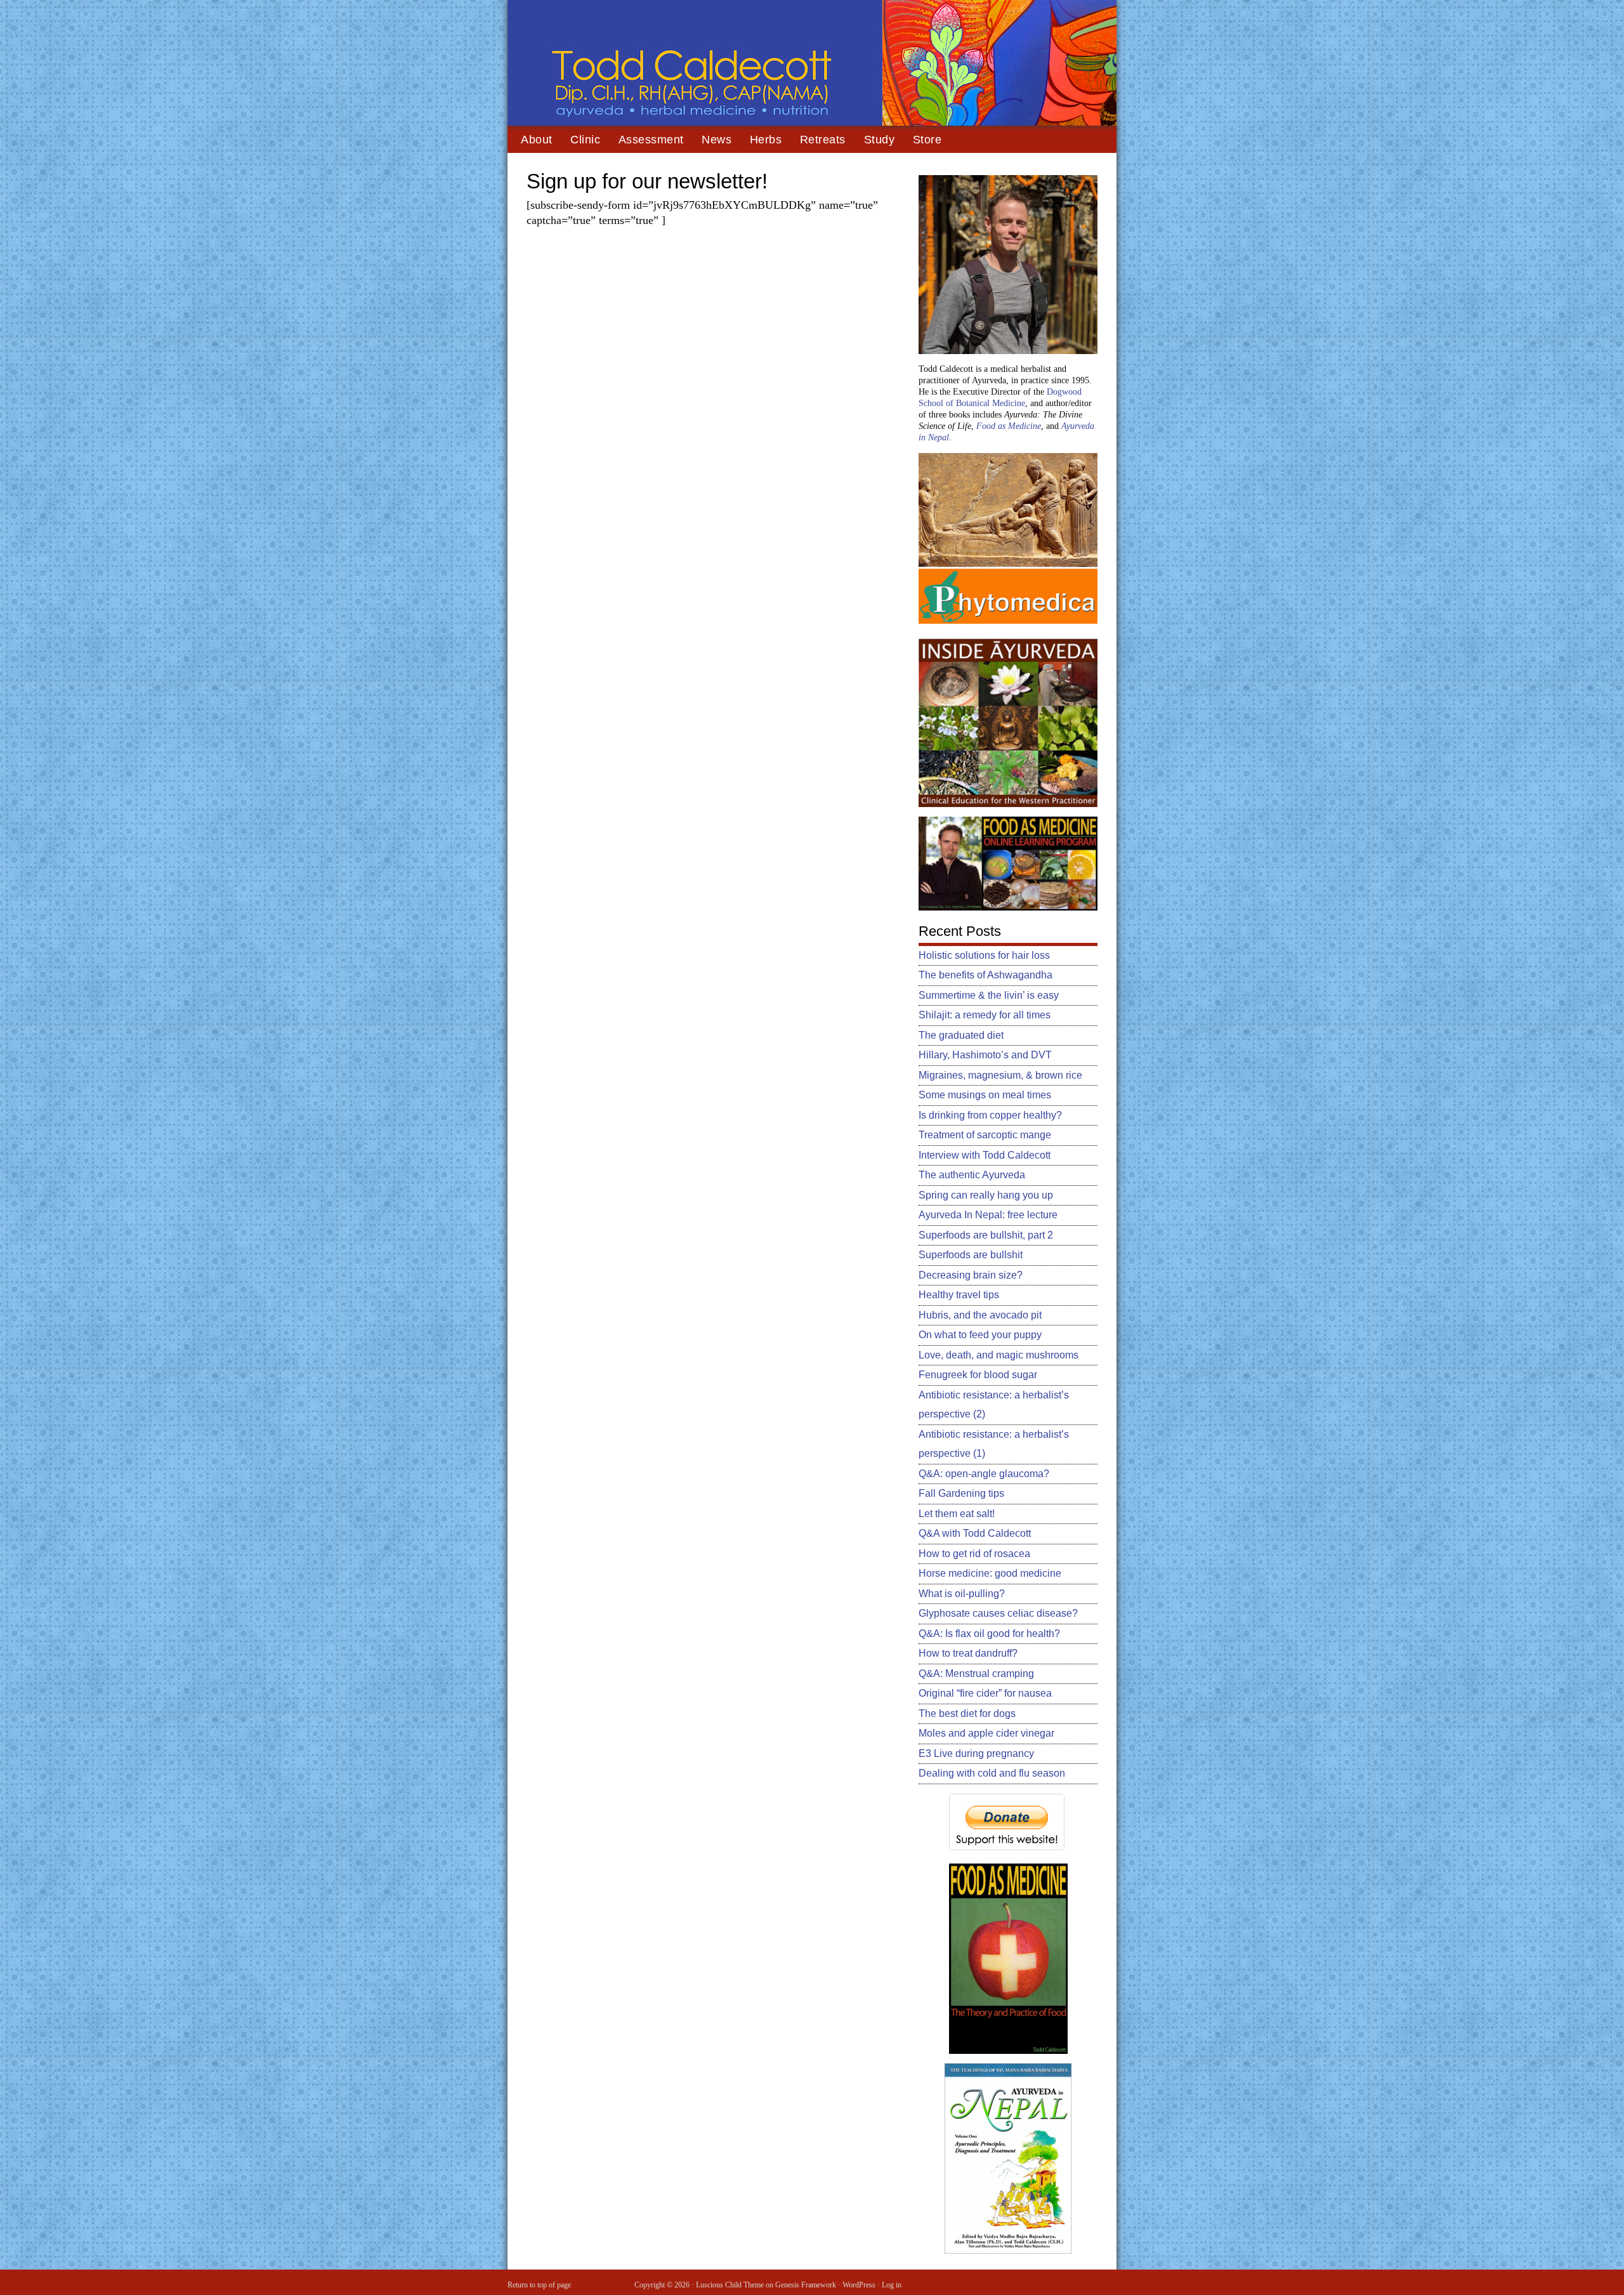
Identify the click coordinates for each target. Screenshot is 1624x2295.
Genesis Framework (806, 2285)
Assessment (651, 140)
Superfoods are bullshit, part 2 (986, 1235)
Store (927, 140)
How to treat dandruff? (968, 1653)
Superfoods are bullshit (971, 1255)
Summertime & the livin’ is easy (989, 995)
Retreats (823, 140)
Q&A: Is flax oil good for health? (989, 1634)
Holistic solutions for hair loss (984, 955)
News (717, 140)
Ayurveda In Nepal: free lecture (988, 1215)
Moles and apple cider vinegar (986, 1733)
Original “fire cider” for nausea (985, 1693)
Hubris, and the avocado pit (980, 1315)
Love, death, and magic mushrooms (999, 1355)
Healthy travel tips (959, 1295)
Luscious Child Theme (730, 2285)
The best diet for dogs (967, 1713)
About (537, 140)
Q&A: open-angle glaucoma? (984, 1474)
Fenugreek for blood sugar (978, 1375)
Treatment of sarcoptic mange (985, 1135)
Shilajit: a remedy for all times (985, 1015)
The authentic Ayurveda (972, 1175)
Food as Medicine (1009, 426)
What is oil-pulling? (962, 1594)
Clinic (585, 140)
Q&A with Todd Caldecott (975, 1533)
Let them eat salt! (957, 1514)
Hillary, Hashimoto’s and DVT (985, 1055)
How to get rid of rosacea (974, 1554)
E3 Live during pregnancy (976, 1753)
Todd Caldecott (812, 63)
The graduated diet (961, 1035)
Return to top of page (539, 2285)
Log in (892, 2285)
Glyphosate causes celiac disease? (998, 1613)
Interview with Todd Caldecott (985, 1155)
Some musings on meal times (985, 1095)
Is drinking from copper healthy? (990, 1115)
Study (880, 140)
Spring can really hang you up (986, 1195)
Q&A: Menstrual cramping (976, 1674)
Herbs (766, 140)
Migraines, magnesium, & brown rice (1000, 1075)
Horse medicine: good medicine (990, 1573)
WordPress (859, 2285)
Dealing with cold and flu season (992, 1773)
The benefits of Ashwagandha (986, 975)
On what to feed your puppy (980, 1335)
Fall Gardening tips (961, 1493)
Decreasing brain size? (971, 1275)
